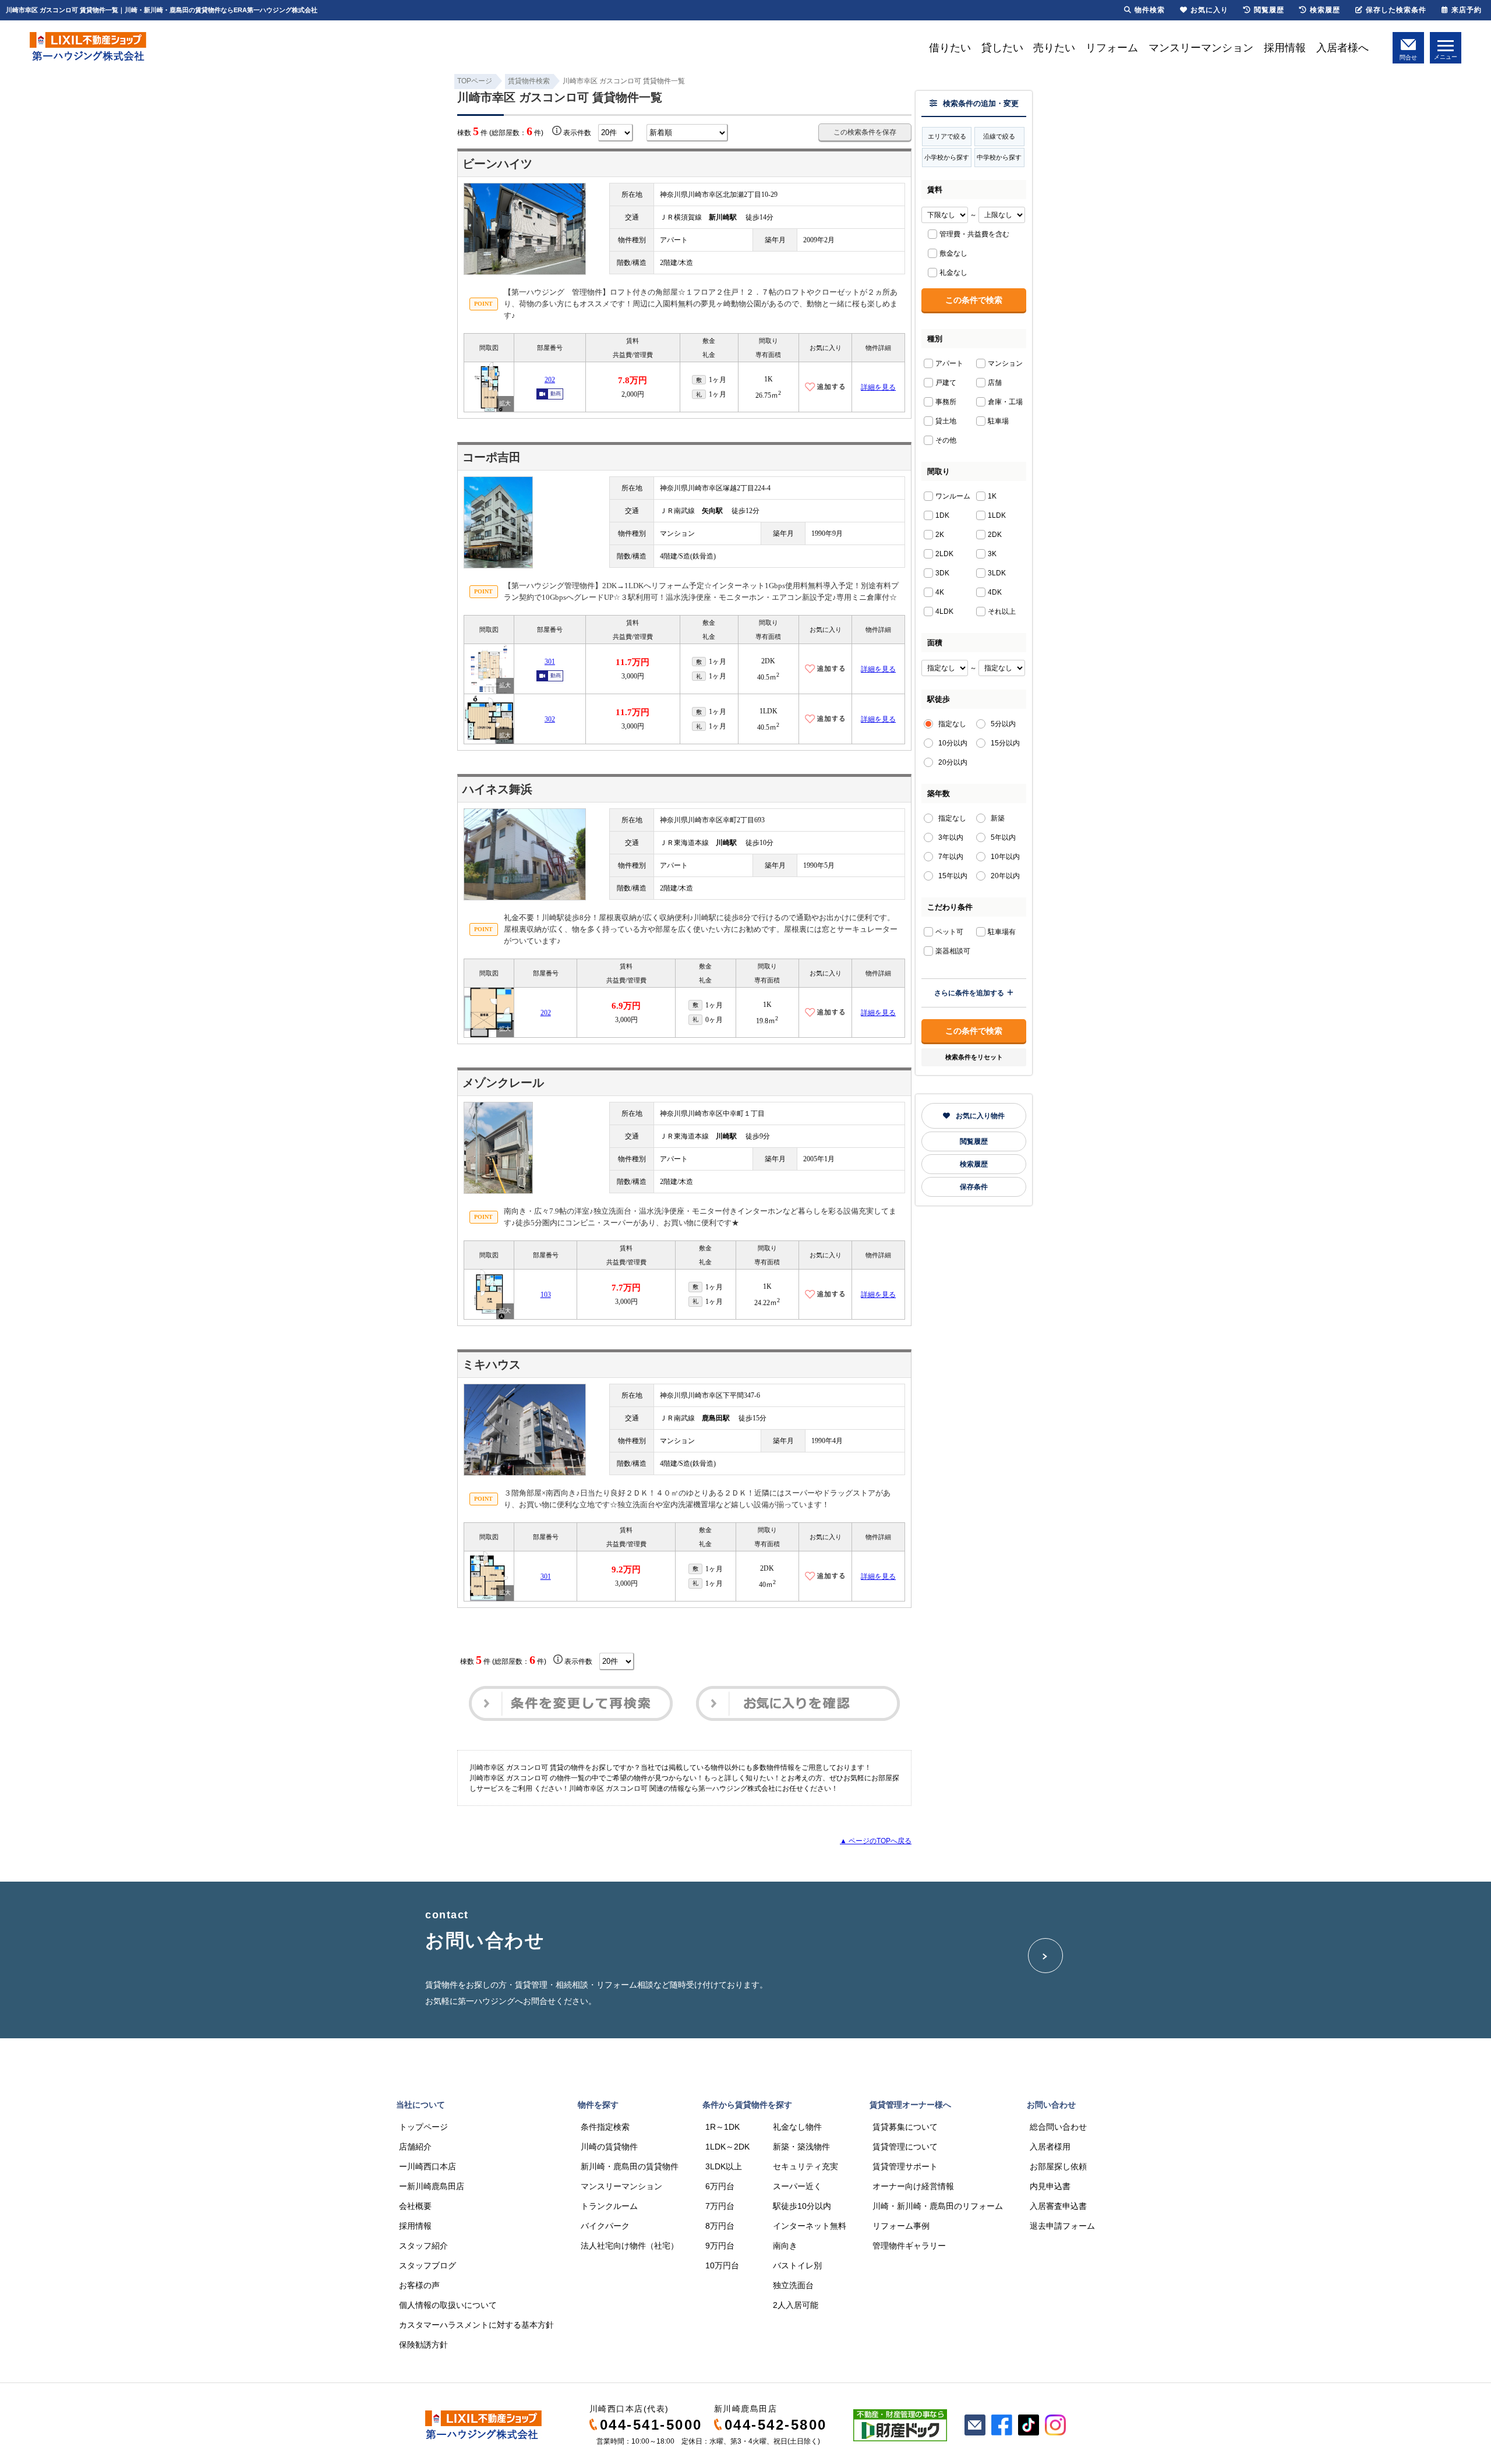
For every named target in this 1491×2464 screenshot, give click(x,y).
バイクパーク (605, 2226)
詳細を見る (878, 387)
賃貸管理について (905, 2147)
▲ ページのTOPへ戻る (876, 1841)
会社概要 (415, 2206)
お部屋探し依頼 (1058, 2166)
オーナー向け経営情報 (913, 2186)
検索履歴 (974, 1164)
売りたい (1054, 48)
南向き (785, 2246)
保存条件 (974, 1187)
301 (550, 662)
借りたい (950, 48)
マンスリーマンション (1201, 48)
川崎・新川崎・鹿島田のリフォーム (938, 2206)
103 (546, 1295)
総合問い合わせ (1058, 2127)
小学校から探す (947, 157)
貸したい (1002, 48)
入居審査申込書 (1058, 2206)
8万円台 (720, 2226)
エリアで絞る (947, 136)
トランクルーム (609, 2206)
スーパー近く (797, 2186)
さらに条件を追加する (969, 993)
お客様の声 (419, 2285)
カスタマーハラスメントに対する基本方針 (476, 2325)
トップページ (423, 2127)
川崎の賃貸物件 (609, 2147)
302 (550, 719)
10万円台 (722, 2265)
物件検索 (1150, 10)
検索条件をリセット (974, 1057)
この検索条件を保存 (865, 132)
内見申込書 (1050, 2186)
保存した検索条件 (1396, 10)
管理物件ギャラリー (909, 2246)
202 (550, 380)
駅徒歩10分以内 (802, 2206)
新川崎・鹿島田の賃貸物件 (630, 2166)
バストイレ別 (797, 2265)
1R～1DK (722, 2127)
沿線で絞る (999, 136)
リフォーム (1112, 48)
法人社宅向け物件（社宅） (630, 2246)
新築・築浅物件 (801, 2147)
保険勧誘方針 (423, 2345)
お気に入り (1209, 10)
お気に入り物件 (980, 1116)
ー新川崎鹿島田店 (432, 2186)
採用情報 (1285, 48)
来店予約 (1467, 10)
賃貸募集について (905, 2127)
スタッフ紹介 (423, 2246)
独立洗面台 (793, 2285)
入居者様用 (1050, 2147)
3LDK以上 (724, 2166)
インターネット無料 (810, 2226)
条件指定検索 (605, 2127)
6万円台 (720, 2186)
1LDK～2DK (727, 2147)
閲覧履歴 (974, 1141)
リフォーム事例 (901, 2226)
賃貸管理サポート (905, 2166)
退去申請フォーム (1062, 2226)
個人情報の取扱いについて (448, 2305)
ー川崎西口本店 (427, 2166)
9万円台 (720, 2246)
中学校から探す (999, 157)
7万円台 (720, 2206)
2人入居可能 (796, 2305)
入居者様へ (1342, 48)
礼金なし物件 (797, 2127)
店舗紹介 (415, 2147)
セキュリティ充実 (805, 2166)
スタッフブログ (427, 2265)
